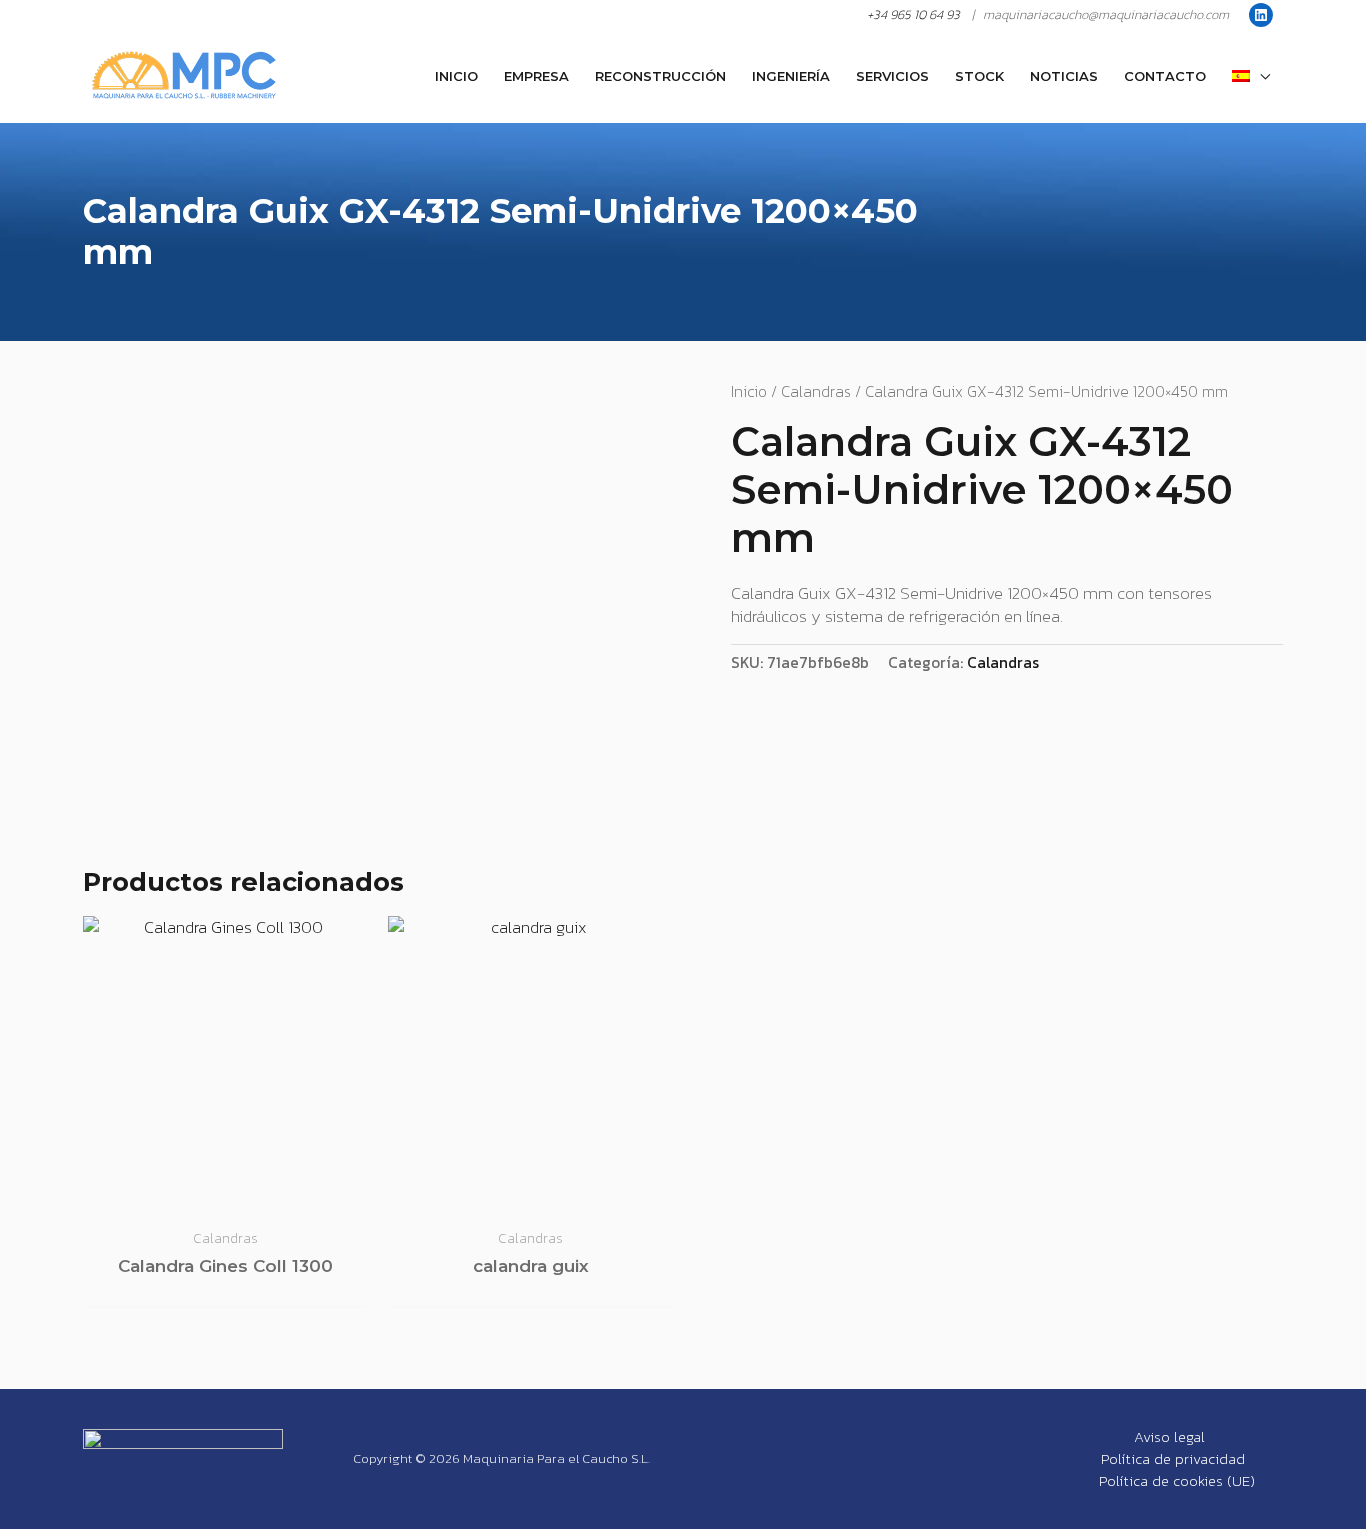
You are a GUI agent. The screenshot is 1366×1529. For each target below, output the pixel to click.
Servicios (892, 76)
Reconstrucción (660, 76)
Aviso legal (1169, 1437)
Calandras (816, 391)
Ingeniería (791, 76)
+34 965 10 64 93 (913, 14)
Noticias (1064, 76)
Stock (979, 76)
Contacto (1165, 76)
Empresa (536, 76)
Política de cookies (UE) (1177, 1481)
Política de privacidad (1173, 1459)
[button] (1251, 76)
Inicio (456, 76)
